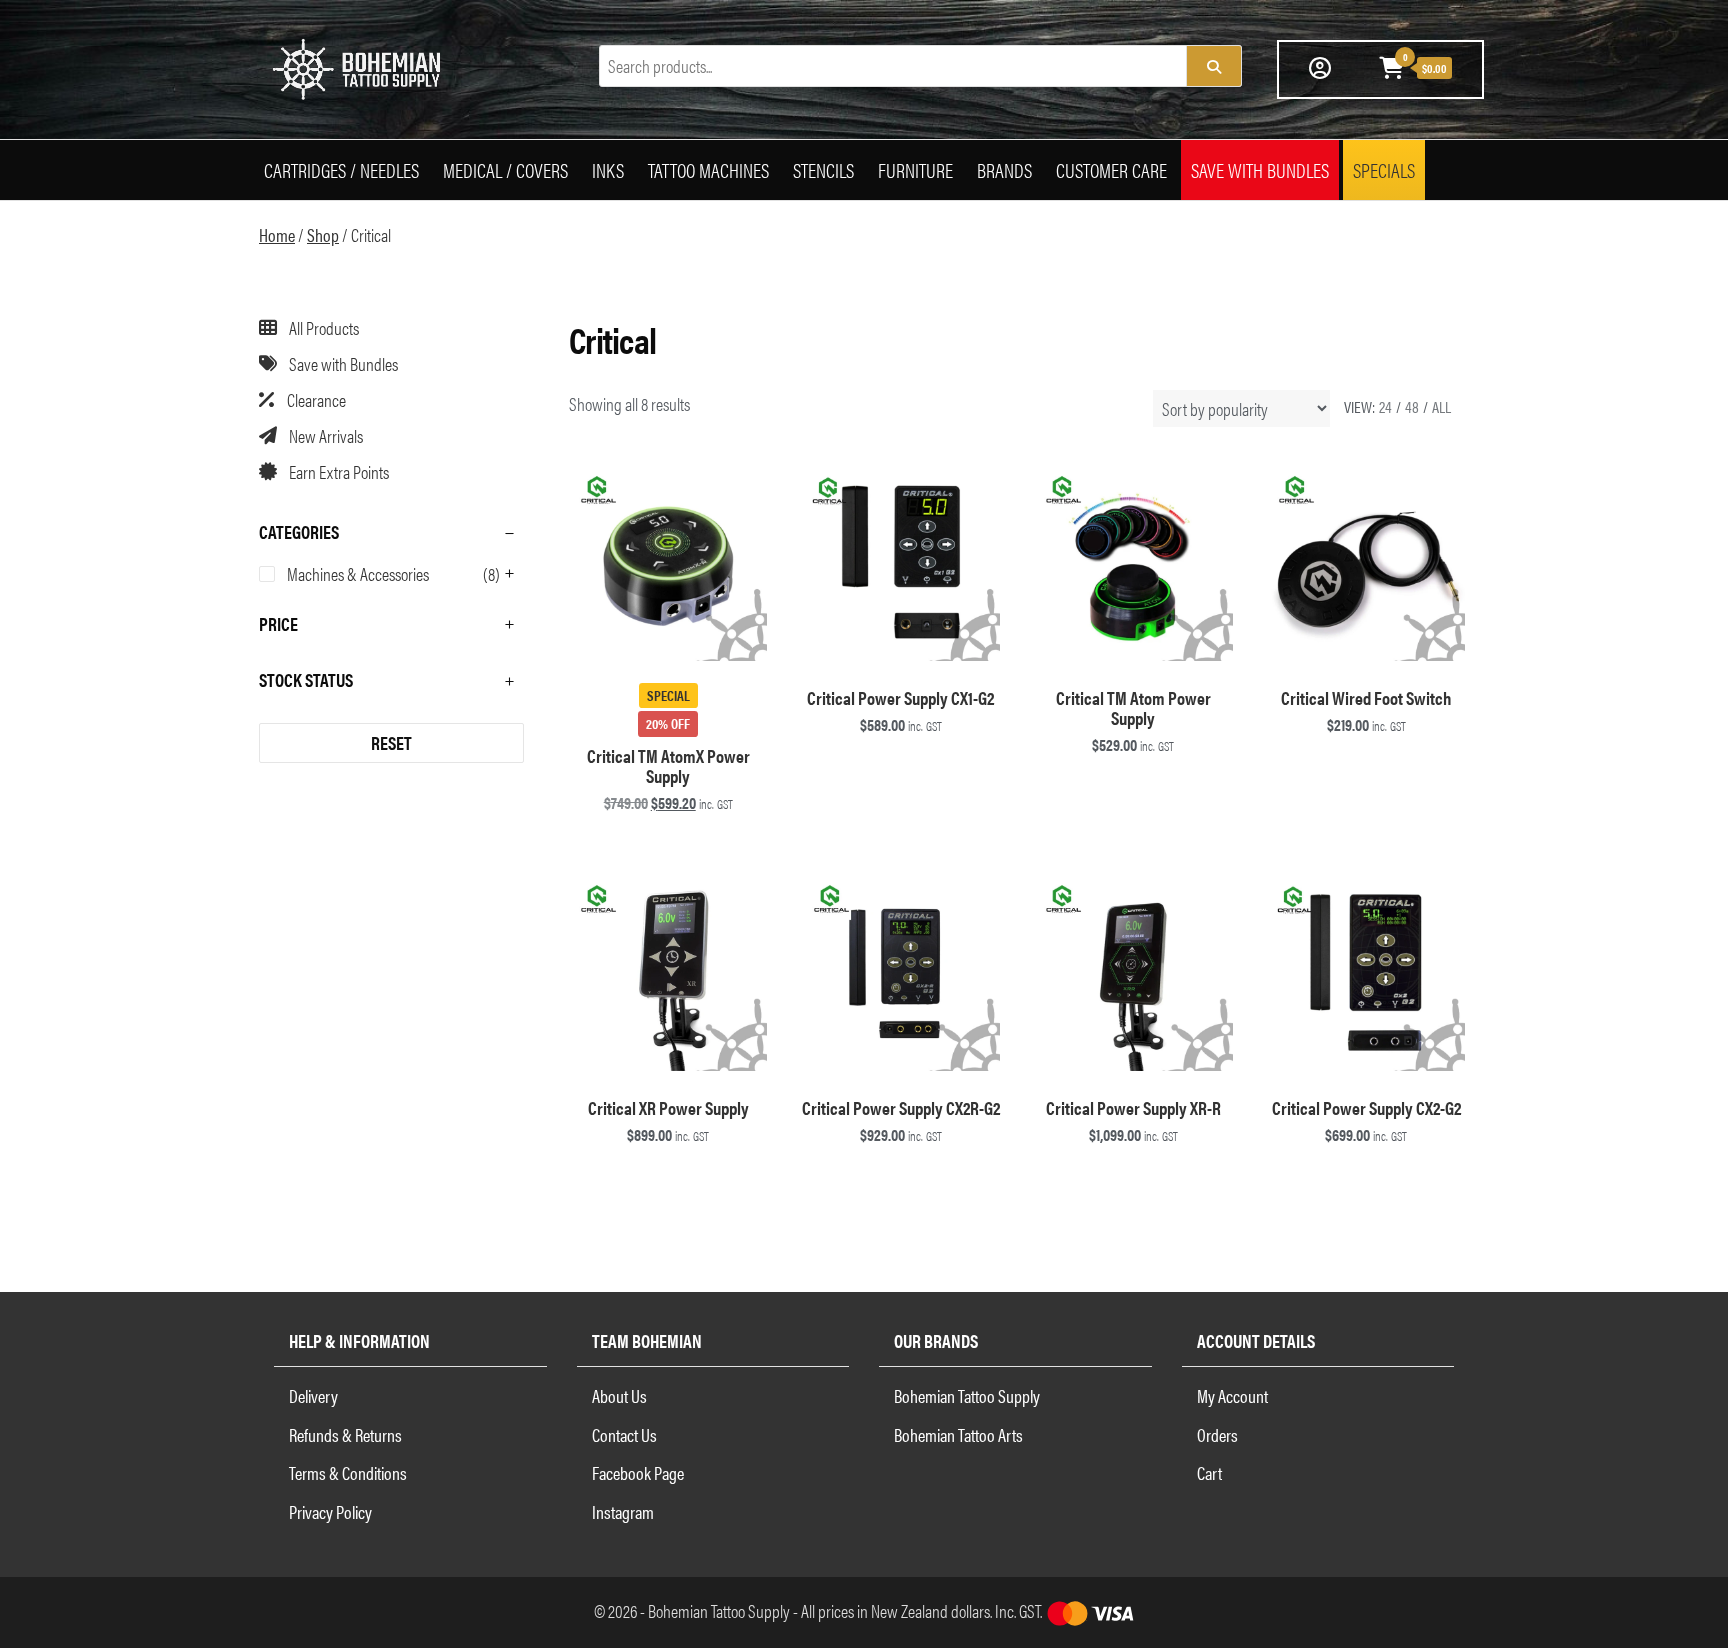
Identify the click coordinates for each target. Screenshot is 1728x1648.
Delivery (313, 1395)
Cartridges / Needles (341, 169)
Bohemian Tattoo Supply (967, 1395)
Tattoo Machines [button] (708, 169)
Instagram (623, 1511)
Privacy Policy (330, 1511)
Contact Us (624, 1434)
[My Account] (1320, 66)
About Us (619, 1395)
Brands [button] (1004, 169)
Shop (323, 234)
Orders (1217, 1434)
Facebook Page (638, 1472)
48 (1412, 406)
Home (277, 234)
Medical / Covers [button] (505, 169)
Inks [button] (608, 169)
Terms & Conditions (348, 1472)
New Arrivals (326, 435)
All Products (324, 327)
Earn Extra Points (339, 471)
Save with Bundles (1260, 169)
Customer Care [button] (1111, 169)
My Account (1232, 1395)
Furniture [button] (915, 169)
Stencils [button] (823, 169)
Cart (1209, 1472)
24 (1385, 406)
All (1441, 406)
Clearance (316, 399)
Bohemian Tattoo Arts (958, 1434)
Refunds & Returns (345, 1434)
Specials (1384, 169)
